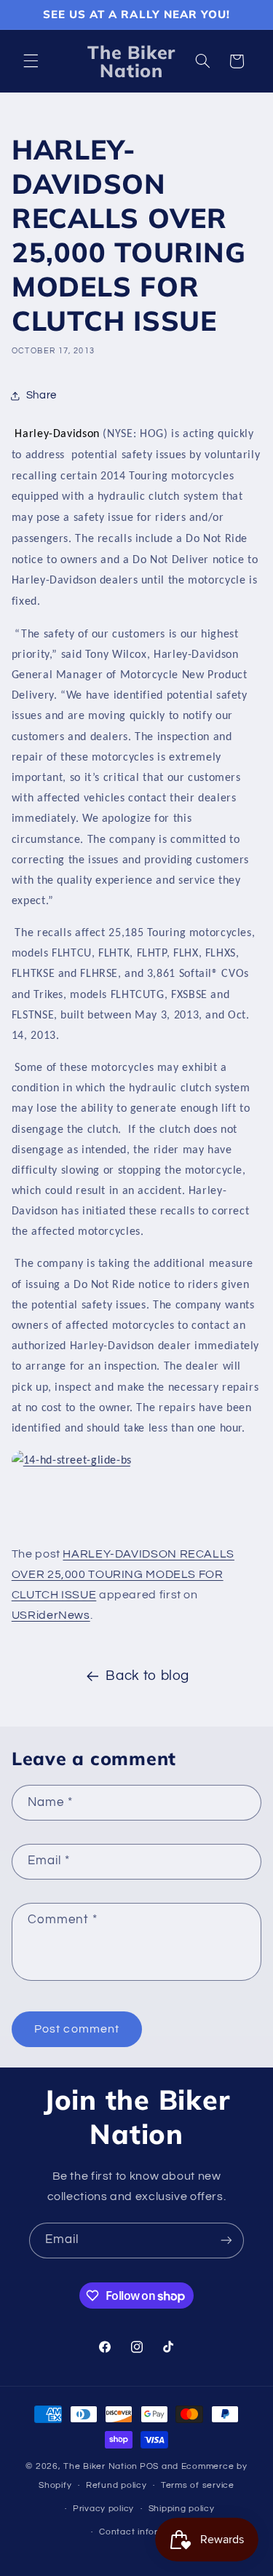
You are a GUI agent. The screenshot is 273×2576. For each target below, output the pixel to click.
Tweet (32, 1525)
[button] (31, 61)
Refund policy (116, 2485)
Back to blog (147, 1676)
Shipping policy (182, 2509)
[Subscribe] (226, 2241)
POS (149, 2466)
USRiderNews (51, 1615)
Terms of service (198, 2485)
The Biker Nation (100, 2466)
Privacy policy (103, 2509)
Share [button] (41, 395)
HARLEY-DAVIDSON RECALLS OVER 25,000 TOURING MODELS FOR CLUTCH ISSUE (123, 1574)
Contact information (143, 2532)
